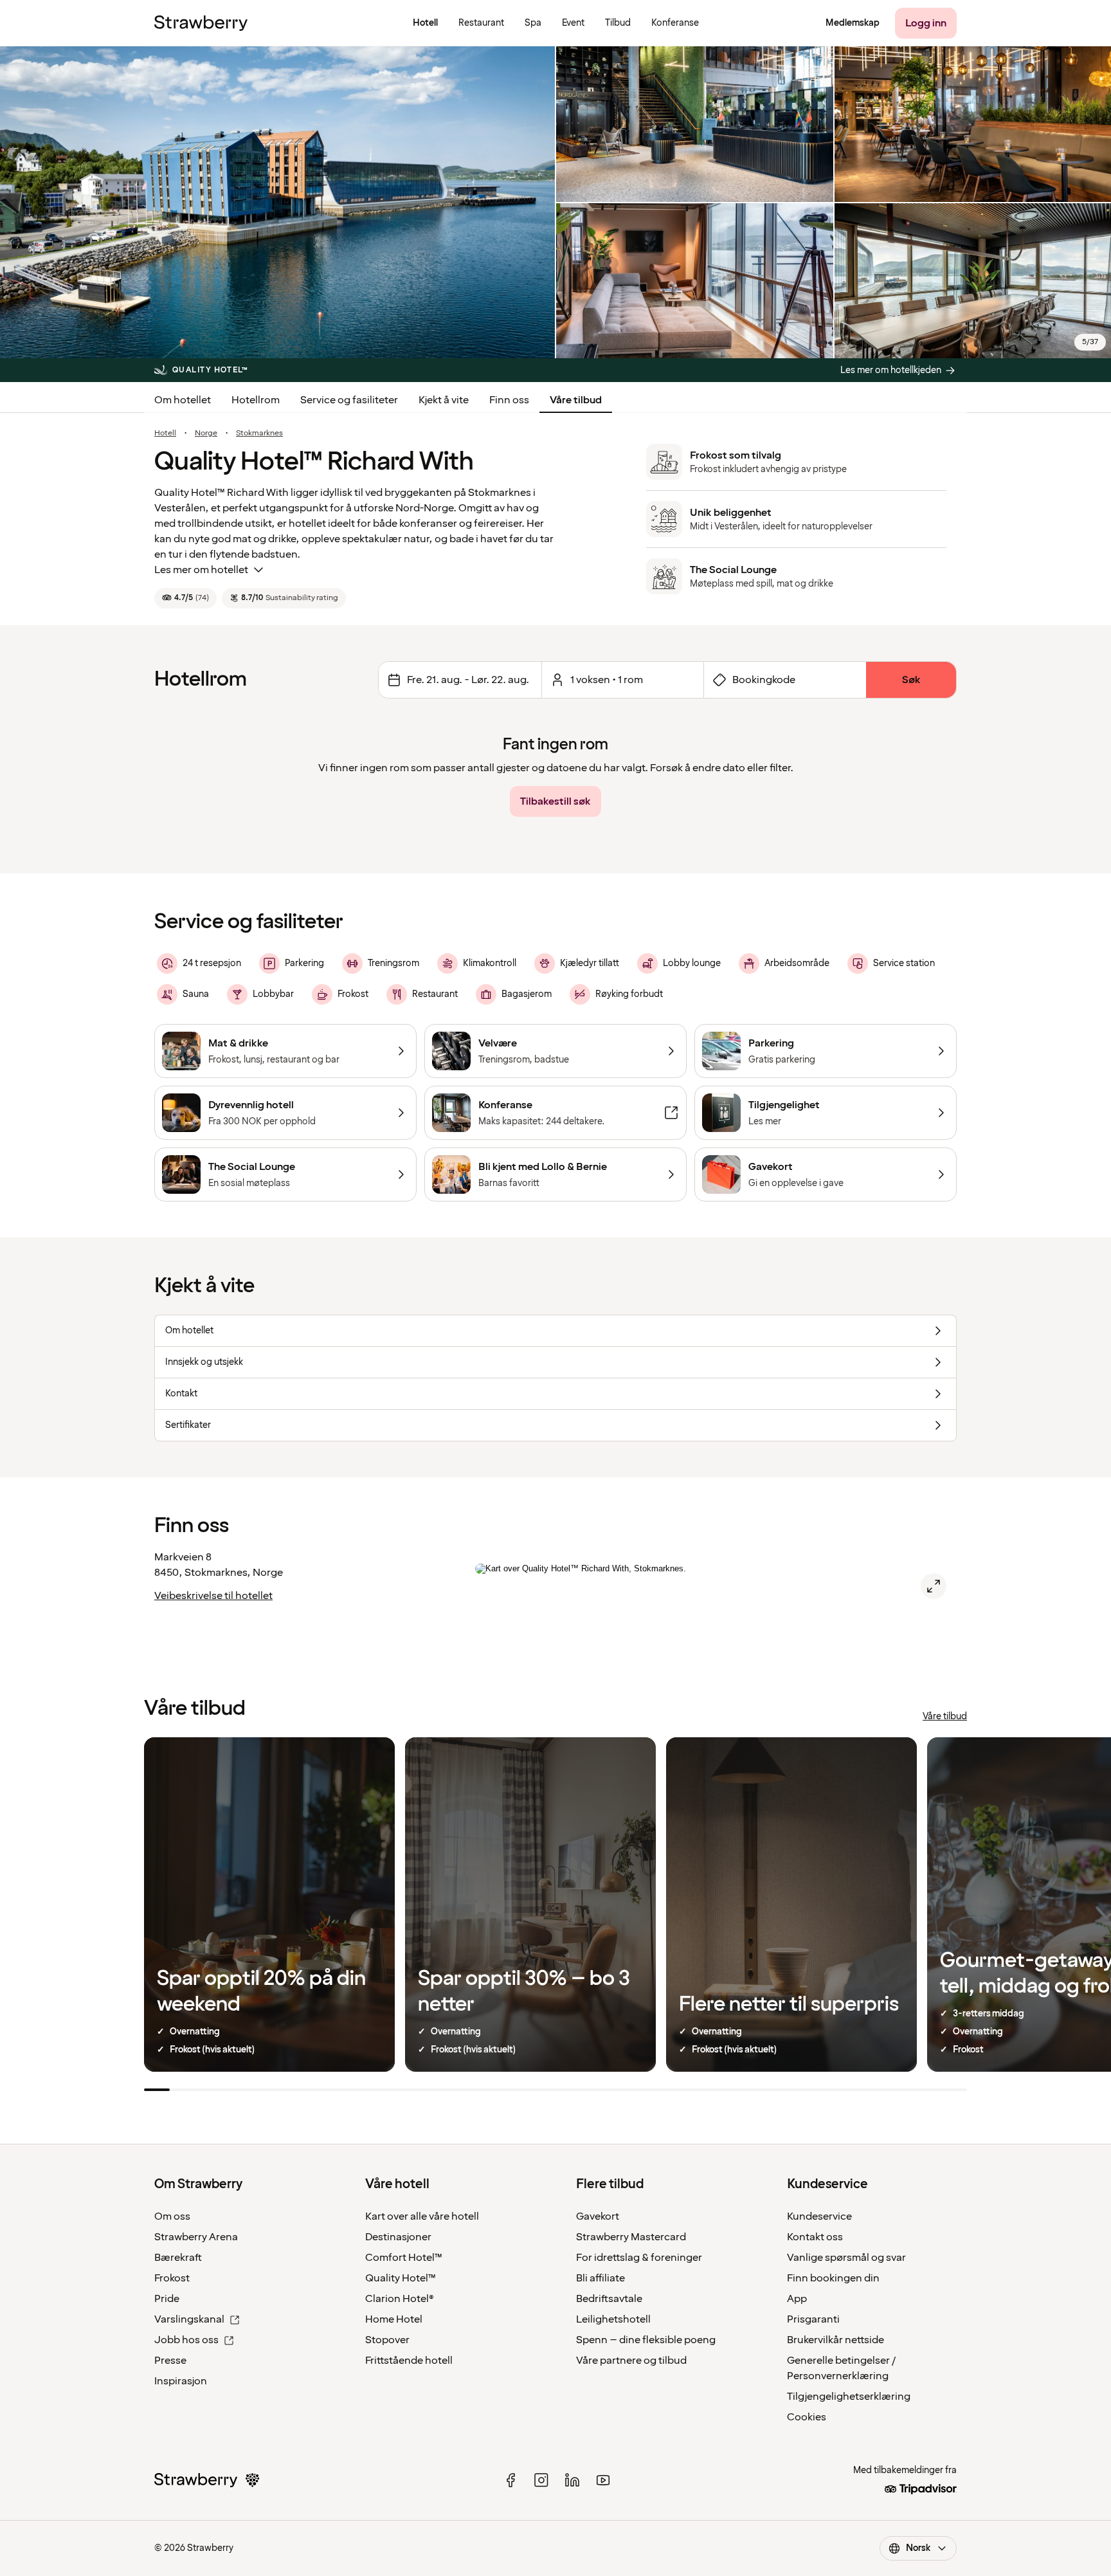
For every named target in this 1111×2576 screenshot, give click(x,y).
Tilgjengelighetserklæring (849, 2397)
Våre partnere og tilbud (631, 2361)
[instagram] (541, 2480)
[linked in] (572, 2480)
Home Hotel (394, 2319)
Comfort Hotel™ (404, 2258)
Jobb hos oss (186, 2340)
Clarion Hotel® (400, 2299)
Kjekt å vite (444, 400)
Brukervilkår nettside (836, 2340)
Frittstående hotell (409, 2361)
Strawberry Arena (196, 2237)
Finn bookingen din (833, 2278)
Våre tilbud (576, 400)
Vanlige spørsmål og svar (846, 2258)
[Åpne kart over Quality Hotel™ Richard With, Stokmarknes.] (934, 1586)
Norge (206, 434)
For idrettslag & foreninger (639, 2258)
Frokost (172, 2278)
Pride (167, 2299)
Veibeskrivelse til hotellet (213, 1596)
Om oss (172, 2216)
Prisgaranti (813, 2319)
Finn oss (509, 400)
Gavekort (598, 2216)
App (797, 2299)
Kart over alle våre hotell (422, 2216)
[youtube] (603, 2480)
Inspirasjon (181, 2381)
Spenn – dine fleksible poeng (646, 2340)
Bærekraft (178, 2258)
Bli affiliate (601, 2278)
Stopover (387, 2340)
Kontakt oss (815, 2237)
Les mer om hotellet (201, 570)
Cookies (807, 2417)
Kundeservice (819, 2216)
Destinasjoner (398, 2237)
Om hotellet (183, 400)
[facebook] (510, 2480)
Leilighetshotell (613, 2319)
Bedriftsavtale (609, 2299)
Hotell (165, 434)
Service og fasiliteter (349, 400)
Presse (170, 2361)
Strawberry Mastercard (631, 2237)
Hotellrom (256, 400)
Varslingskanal (189, 2319)
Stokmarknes (259, 434)
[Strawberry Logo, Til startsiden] (201, 23)
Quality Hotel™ (401, 2278)
